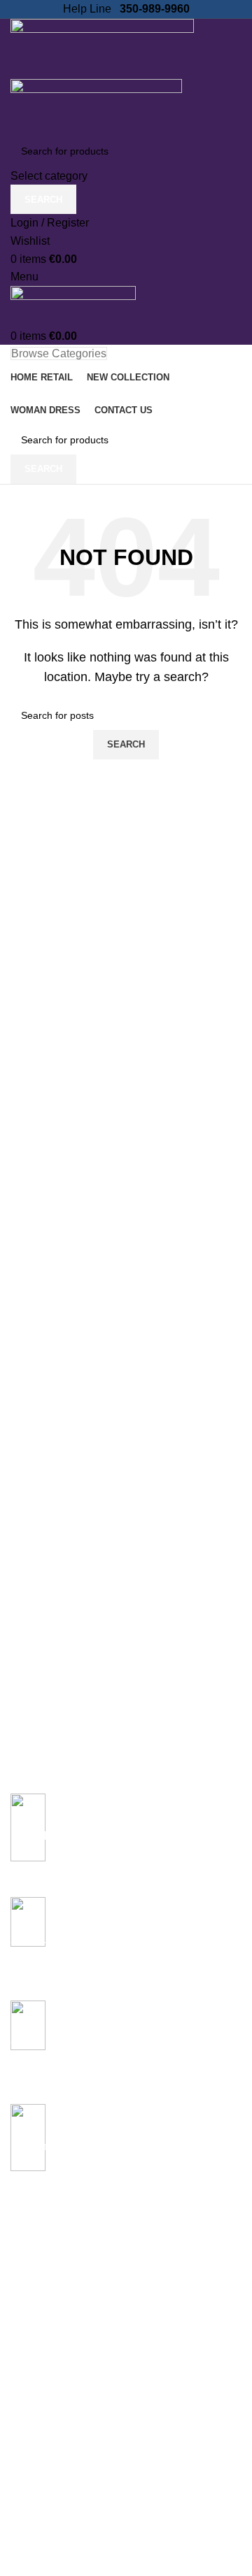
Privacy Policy (41, 2417)
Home (24, 2277)
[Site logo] (102, 48)
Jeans (24, 2301)
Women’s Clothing (51, 2325)
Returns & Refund (50, 2465)
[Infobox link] (126, 1835)
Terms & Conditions (54, 2489)
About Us (31, 2556)
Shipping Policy (44, 2440)
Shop (22, 2349)
